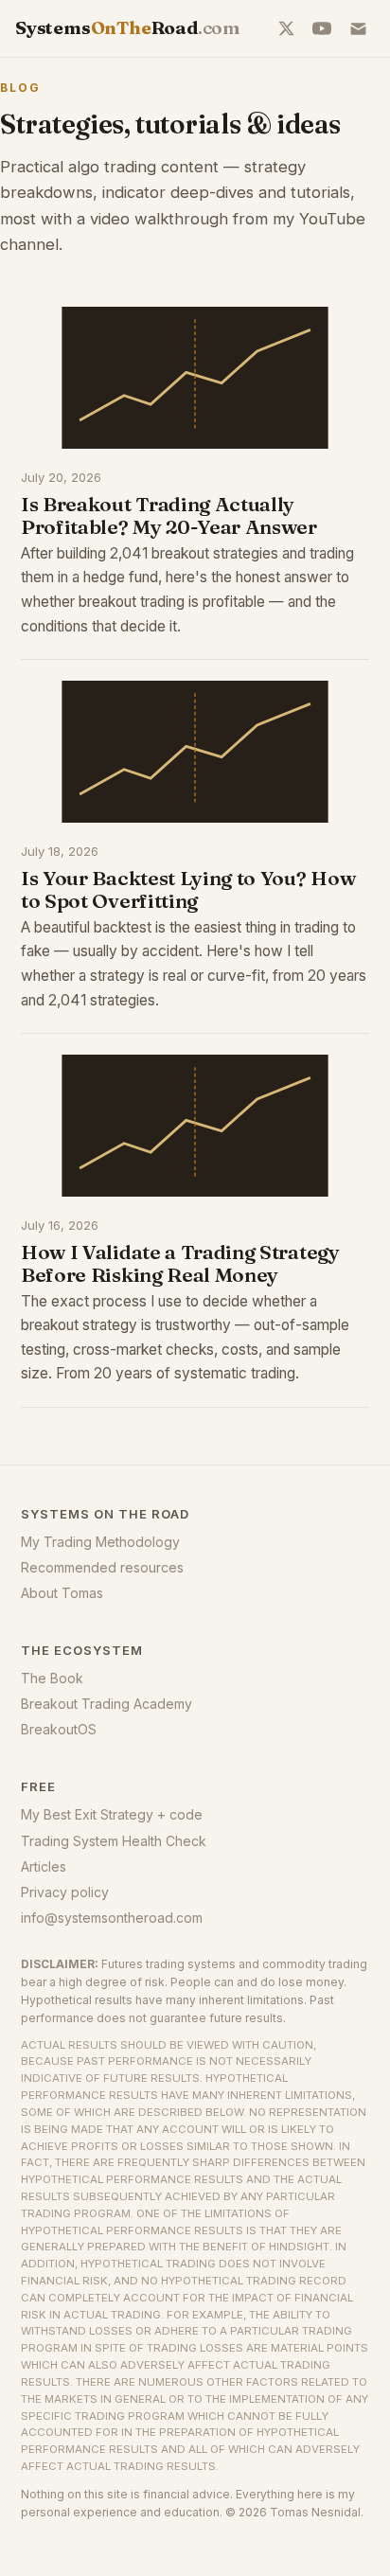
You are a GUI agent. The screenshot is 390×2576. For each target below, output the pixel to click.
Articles (44, 1866)
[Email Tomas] (358, 28)
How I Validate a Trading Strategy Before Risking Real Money (180, 1263)
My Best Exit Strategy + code (112, 1814)
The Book (52, 1678)
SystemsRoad (128, 27)
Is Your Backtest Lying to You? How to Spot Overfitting (188, 889)
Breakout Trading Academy (106, 1704)
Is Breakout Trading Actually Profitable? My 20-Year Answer (169, 515)
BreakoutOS (59, 1729)
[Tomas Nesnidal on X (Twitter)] (286, 28)
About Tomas (62, 1593)
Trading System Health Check (114, 1841)
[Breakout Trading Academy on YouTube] (322, 28)
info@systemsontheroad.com (112, 1918)
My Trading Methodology (100, 1542)
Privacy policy (65, 1892)
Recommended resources (102, 1567)
